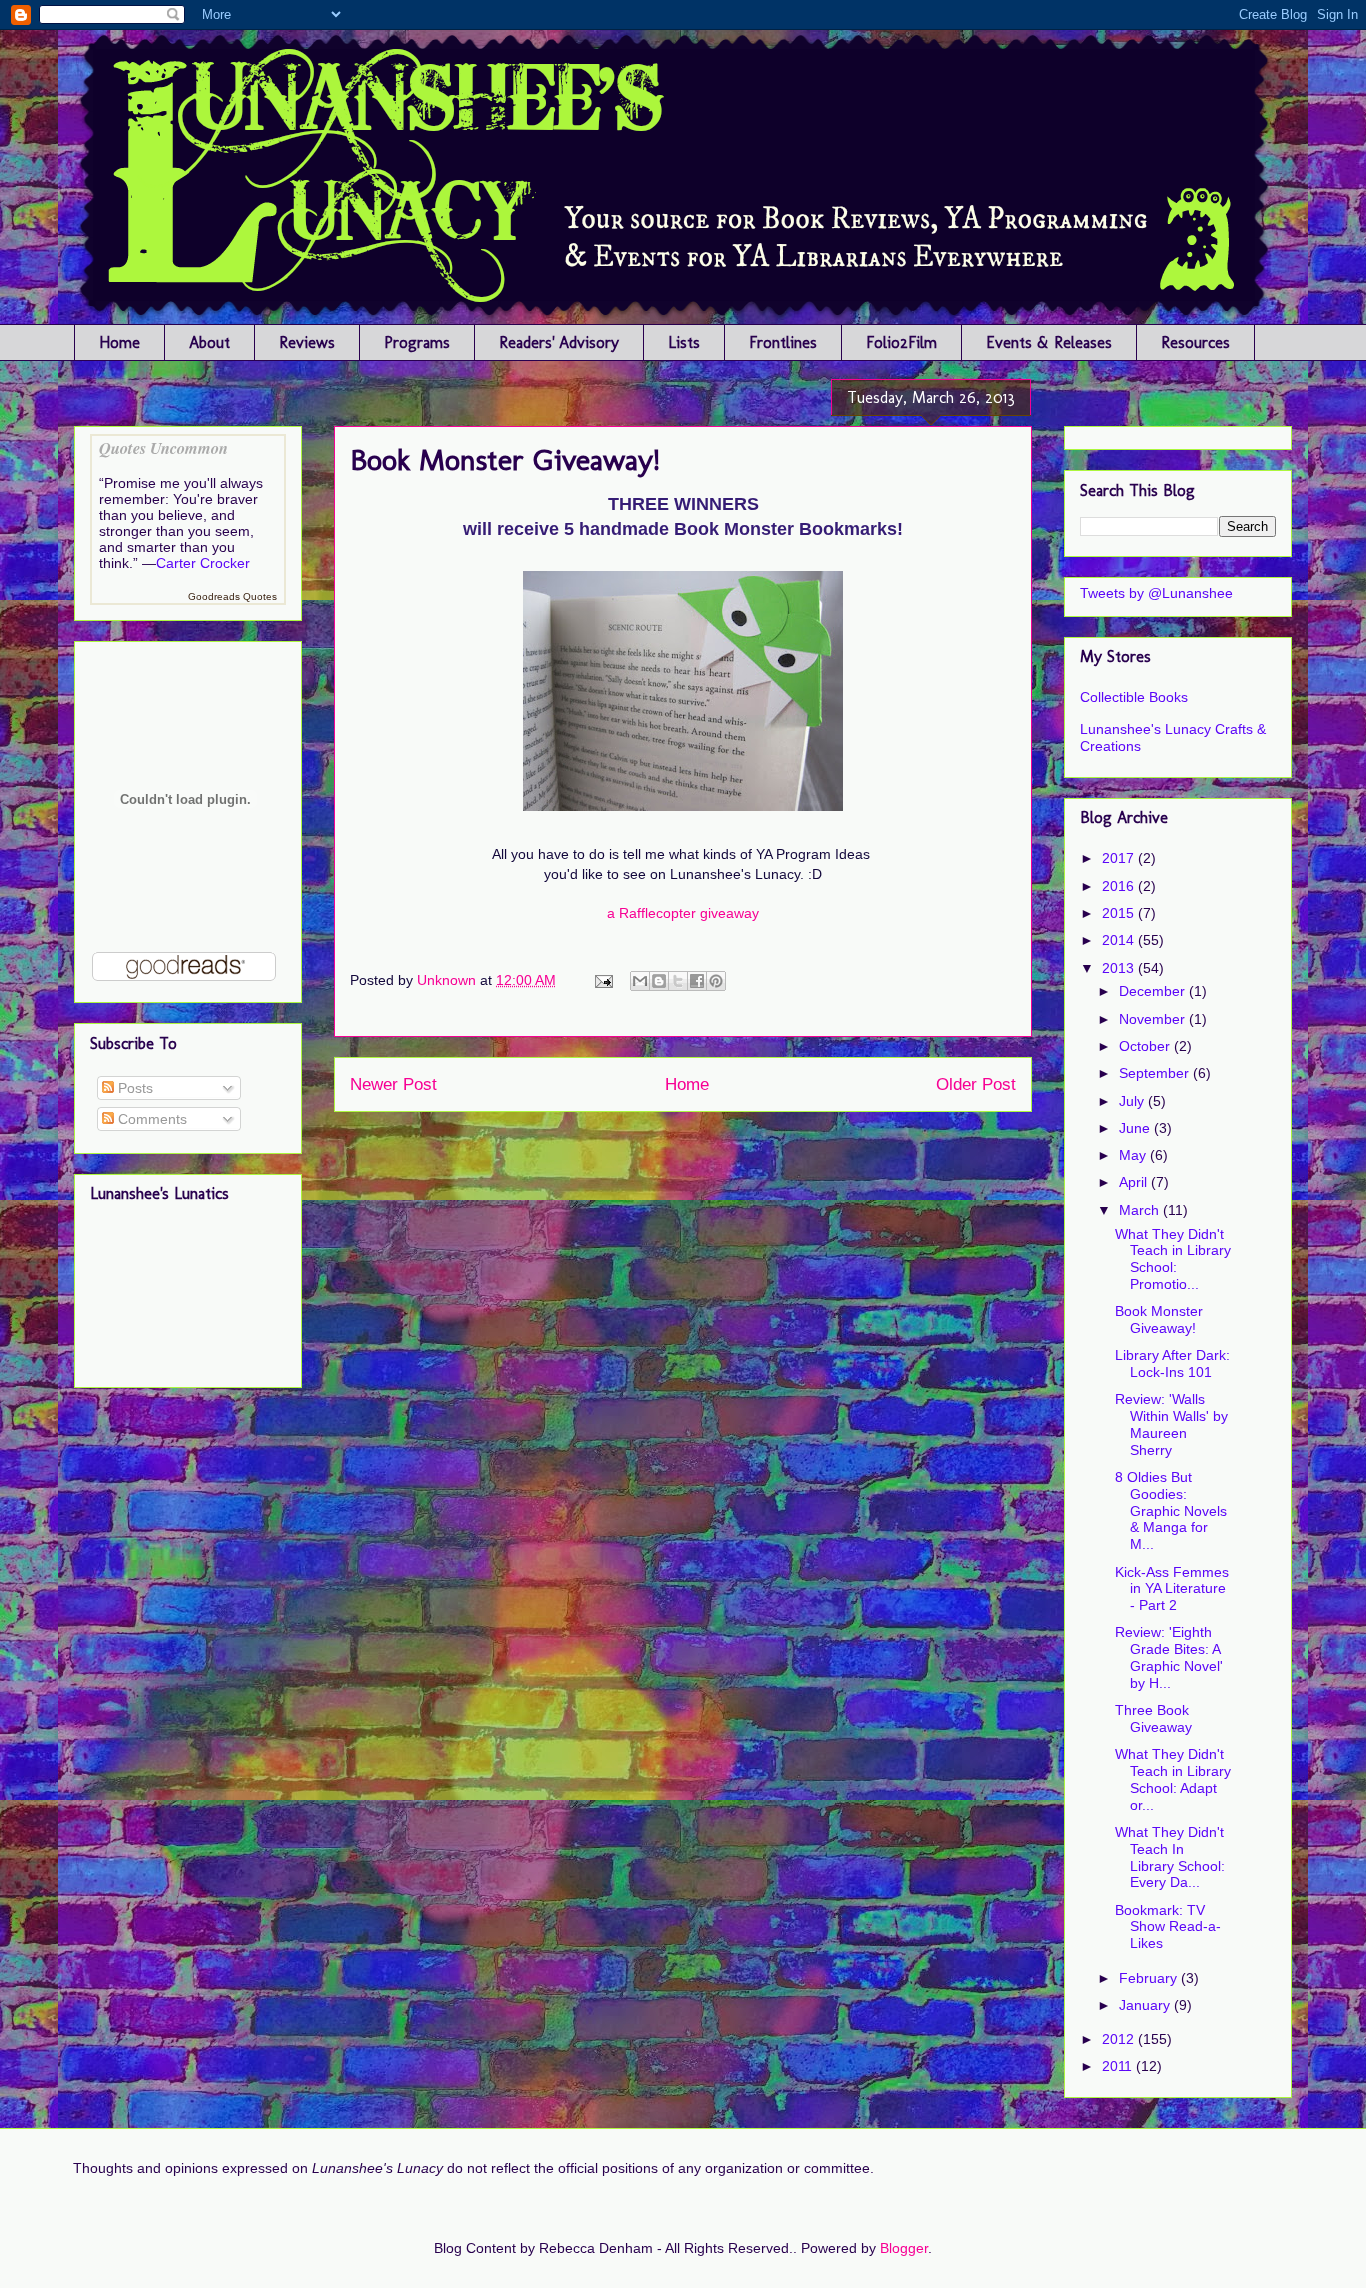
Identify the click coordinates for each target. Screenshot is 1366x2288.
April (1135, 1182)
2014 (1120, 940)
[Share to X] (678, 981)
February (1150, 1978)
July (1133, 1101)
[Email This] (640, 981)
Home (119, 342)
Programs (417, 342)
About (209, 342)
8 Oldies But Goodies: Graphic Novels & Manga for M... (1171, 1510)
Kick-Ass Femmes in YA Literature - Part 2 (1172, 1589)
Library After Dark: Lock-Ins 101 (1172, 1363)
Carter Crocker (203, 563)
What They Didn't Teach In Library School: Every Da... (1170, 1857)
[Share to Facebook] (697, 981)
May (1134, 1155)
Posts (133, 1088)
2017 (1120, 858)
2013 (1120, 968)
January (1146, 2005)
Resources (1195, 342)
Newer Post (393, 1084)
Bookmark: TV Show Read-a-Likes (1168, 1927)
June (1136, 1128)
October (1146, 1046)
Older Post (976, 1084)
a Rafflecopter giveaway (683, 913)
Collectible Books (1134, 697)
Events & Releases (1049, 342)
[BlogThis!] (659, 981)
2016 (1120, 886)
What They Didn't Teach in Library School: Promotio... (1173, 1259)
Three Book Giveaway (1153, 1718)
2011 (1119, 2066)
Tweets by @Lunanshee (1156, 593)
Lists (684, 342)
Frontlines (783, 342)
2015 (1120, 913)
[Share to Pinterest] (716, 981)
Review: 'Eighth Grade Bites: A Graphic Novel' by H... (1169, 1657)
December (1154, 991)
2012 (1120, 2039)
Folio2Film (901, 342)
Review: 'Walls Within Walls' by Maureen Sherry (1171, 1424)
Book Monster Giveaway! (1159, 1319)
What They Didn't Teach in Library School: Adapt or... (1173, 1779)
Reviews (307, 342)
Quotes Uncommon (163, 447)
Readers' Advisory (559, 342)
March (1141, 1210)
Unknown (448, 980)
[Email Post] (602, 980)
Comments (150, 1119)
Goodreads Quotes (232, 596)
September (1156, 1073)
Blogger (904, 2248)
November (1154, 1019)
